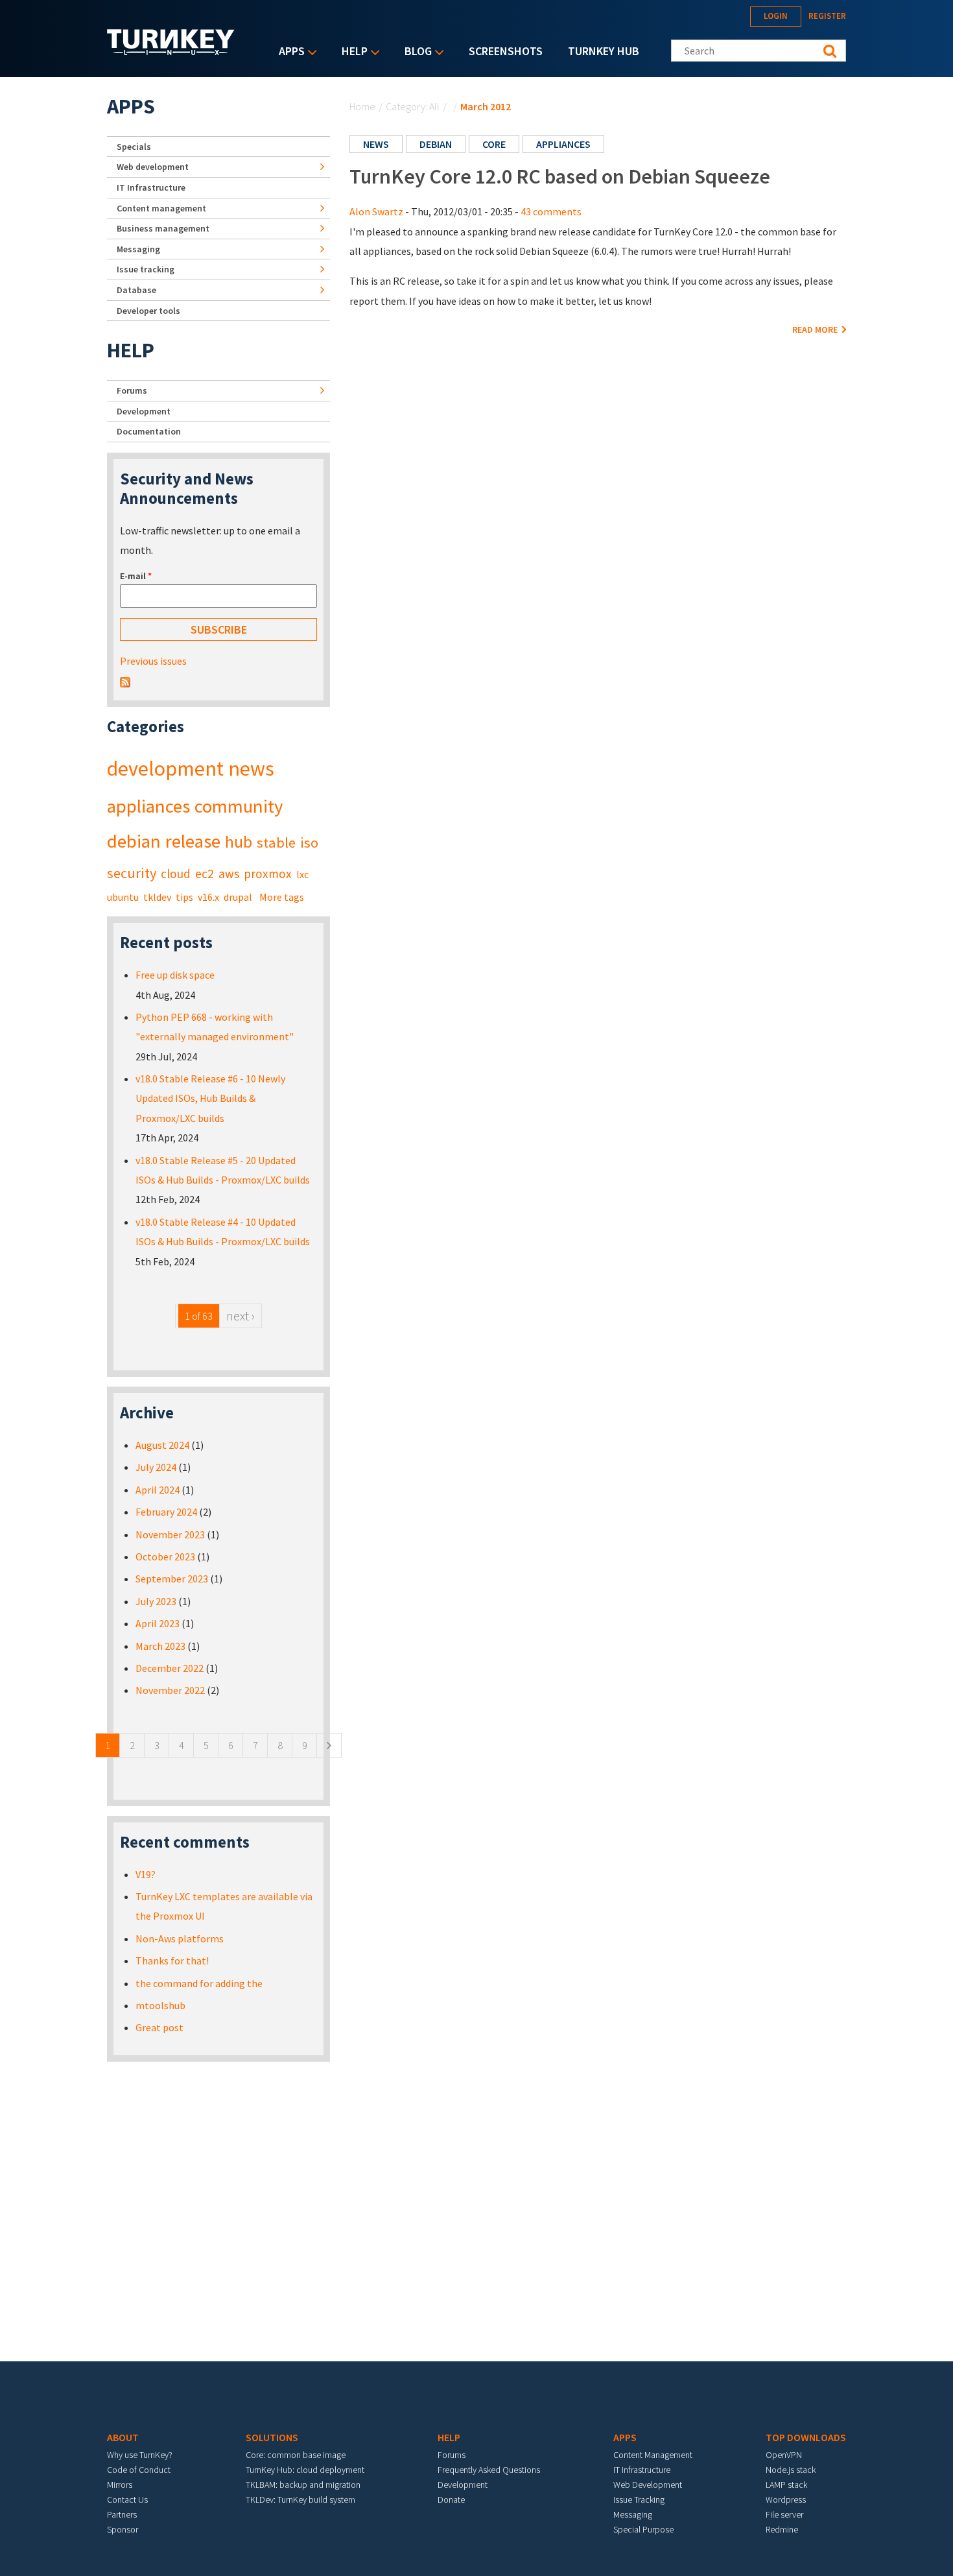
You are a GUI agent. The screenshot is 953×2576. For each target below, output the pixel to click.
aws (229, 874)
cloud (176, 874)
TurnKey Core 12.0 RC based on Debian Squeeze (560, 176)
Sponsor (123, 2529)
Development (144, 411)
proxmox (268, 874)
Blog (415, 52)
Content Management (653, 2455)
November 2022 (170, 1690)
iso (309, 842)
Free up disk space (175, 975)
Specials (134, 147)
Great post (159, 2027)
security (132, 873)
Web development (153, 167)
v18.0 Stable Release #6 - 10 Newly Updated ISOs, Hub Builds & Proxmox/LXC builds (210, 1098)
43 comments (551, 211)
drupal (238, 897)
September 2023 (172, 1579)
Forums (132, 390)
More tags (282, 897)
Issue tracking (146, 269)
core (494, 144)
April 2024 (158, 1490)
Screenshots (506, 51)
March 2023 (160, 1646)
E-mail (136, 576)
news (376, 144)
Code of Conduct (139, 2470)
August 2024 (162, 1445)
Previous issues (153, 661)
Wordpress (786, 2499)
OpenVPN (784, 2455)
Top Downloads (806, 2437)
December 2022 (170, 1668)
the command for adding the (199, 1983)
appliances (563, 144)
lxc (302, 874)
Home (362, 106)
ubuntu (123, 897)
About (123, 2437)
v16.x (208, 897)
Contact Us (127, 2499)
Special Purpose (643, 2529)
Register (827, 16)
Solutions (272, 2437)
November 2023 (170, 1534)
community (239, 806)
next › (241, 1316)
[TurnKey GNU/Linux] (171, 51)
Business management (163, 228)
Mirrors (120, 2485)
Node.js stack (791, 2470)
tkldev (157, 897)
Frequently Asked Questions (489, 2470)
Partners (122, 2514)
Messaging (138, 249)
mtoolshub (160, 2005)
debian (436, 144)
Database (136, 290)
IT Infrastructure (151, 187)
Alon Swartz (376, 211)
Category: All (413, 106)
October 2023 (165, 1556)
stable (276, 842)
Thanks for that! (172, 1961)
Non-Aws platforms (180, 1938)
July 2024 (156, 1467)
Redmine (782, 2529)
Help (351, 52)
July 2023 (156, 1601)
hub (239, 842)
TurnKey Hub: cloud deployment (305, 2470)
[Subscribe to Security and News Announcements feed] (125, 681)
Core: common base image (296, 2455)
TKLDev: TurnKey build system (300, 2499)
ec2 (205, 874)
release (193, 841)
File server (784, 2514)
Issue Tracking (639, 2499)
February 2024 (166, 1512)
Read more (816, 329)
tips (184, 897)
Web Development (648, 2485)
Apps (288, 52)
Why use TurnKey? (140, 2455)
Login (776, 16)
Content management (161, 208)
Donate (451, 2499)
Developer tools (148, 311)
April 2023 (158, 1623)
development (165, 769)
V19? (146, 1874)
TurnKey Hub (604, 51)
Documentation (149, 431)
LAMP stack (786, 2485)
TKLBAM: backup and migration (303, 2485)
